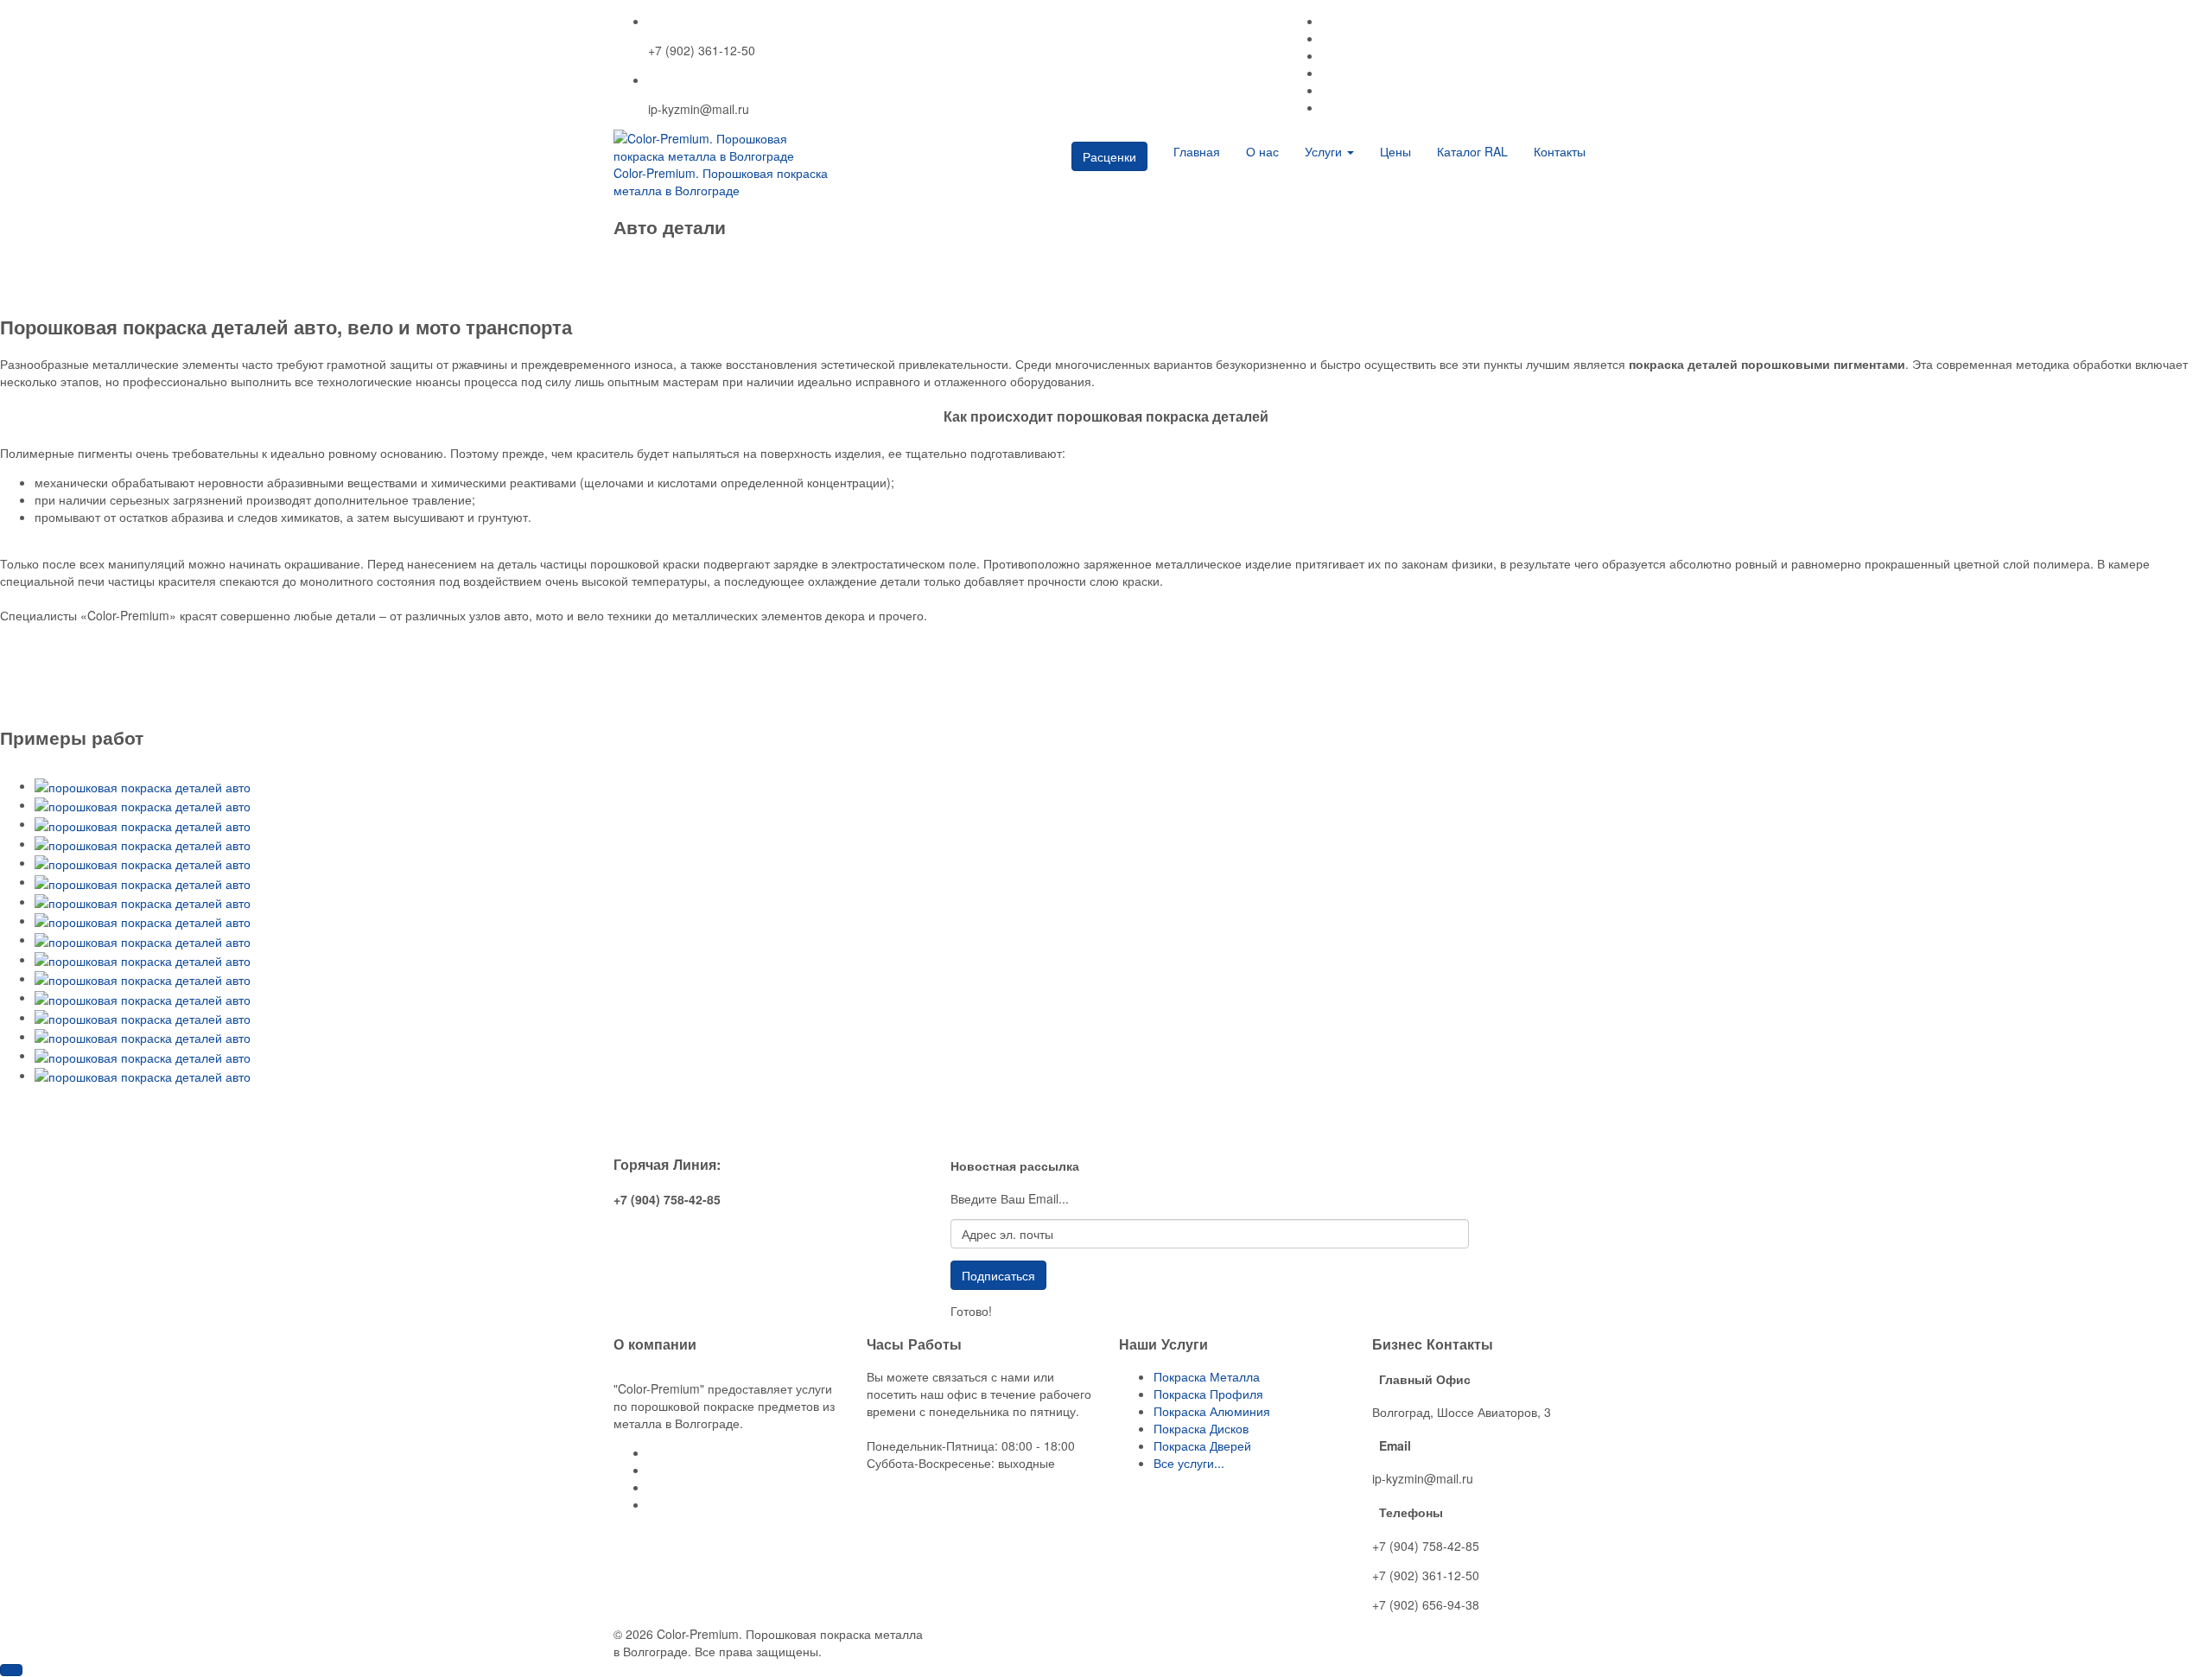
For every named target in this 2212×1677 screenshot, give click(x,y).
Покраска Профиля (1208, 1394)
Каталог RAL (1472, 151)
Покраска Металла (1207, 1376)
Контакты (1560, 151)
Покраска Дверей (1202, 1445)
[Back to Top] (11, 1670)
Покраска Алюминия (1212, 1411)
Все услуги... (1189, 1463)
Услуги (1325, 151)
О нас (1262, 151)
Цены (1395, 151)
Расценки (1109, 156)
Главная (1197, 151)
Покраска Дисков (1201, 1428)
